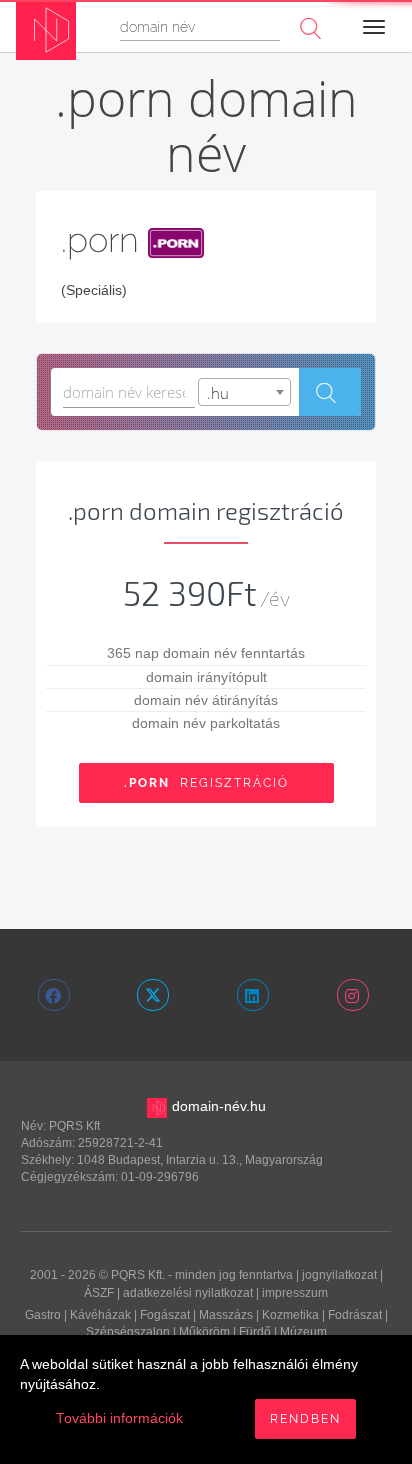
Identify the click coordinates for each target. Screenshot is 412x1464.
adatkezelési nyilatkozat (188, 1293)
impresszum (295, 1293)
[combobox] (244, 392)
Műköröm (204, 1332)
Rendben (305, 1419)
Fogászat (165, 1315)
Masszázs (226, 1315)
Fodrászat (355, 1315)
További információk (119, 1418)
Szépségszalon (128, 1332)
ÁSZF (99, 1293)
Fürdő (255, 1332)
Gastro (43, 1315)
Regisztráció (206, 783)
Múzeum (303, 1332)
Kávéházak (100, 1315)
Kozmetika (290, 1315)
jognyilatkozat (339, 1275)
